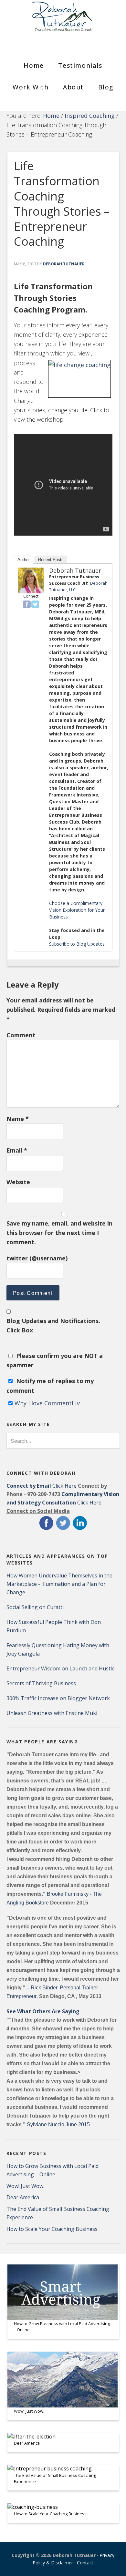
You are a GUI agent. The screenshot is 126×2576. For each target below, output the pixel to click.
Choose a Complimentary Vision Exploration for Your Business (77, 910)
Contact (85, 2563)
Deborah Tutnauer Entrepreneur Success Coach (63, 21)
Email (17, 1150)
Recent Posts (51, 560)
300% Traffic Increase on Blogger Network (58, 1698)
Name (18, 1119)
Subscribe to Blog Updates (77, 944)
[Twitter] (35, 604)
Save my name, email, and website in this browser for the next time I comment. (59, 1233)
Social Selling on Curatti (35, 1607)
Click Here (42, 1486)
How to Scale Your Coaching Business (52, 2229)
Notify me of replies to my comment (50, 1385)
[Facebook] (27, 604)
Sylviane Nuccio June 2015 (58, 2124)
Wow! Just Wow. (25, 2186)
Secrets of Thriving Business (41, 1683)
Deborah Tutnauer (75, 570)
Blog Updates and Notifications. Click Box (53, 1325)
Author (24, 560)
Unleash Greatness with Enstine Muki (52, 1713)
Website (18, 1182)
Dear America (23, 2197)
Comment (21, 1035)
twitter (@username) (37, 1258)
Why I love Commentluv (47, 1403)
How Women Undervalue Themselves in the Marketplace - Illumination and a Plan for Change (59, 1584)
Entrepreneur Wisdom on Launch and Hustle (61, 1668)
